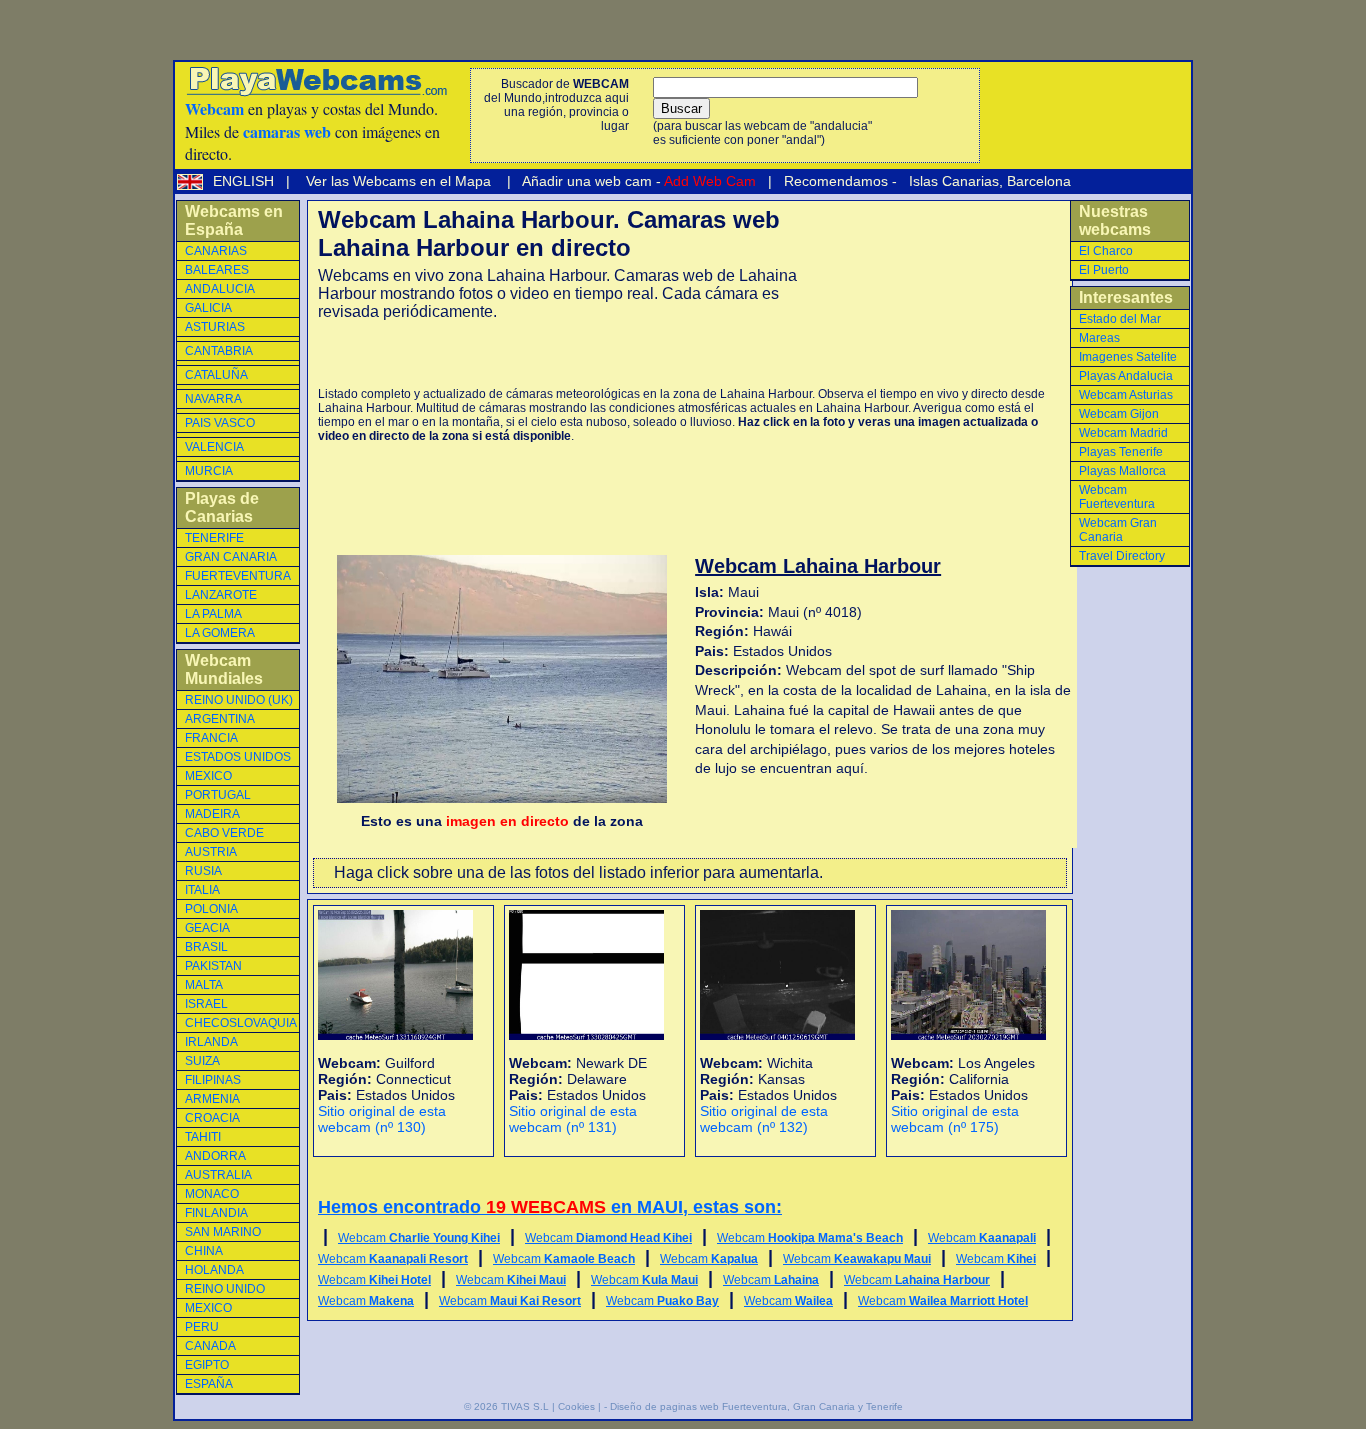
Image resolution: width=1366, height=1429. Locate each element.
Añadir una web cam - (637, 181)
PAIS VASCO (220, 423)
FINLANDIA (216, 1213)
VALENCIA (214, 447)
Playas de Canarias (222, 507)
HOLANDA (214, 1270)
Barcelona (1039, 181)
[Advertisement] (552, 354)
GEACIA (207, 928)
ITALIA (202, 890)
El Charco (1106, 251)
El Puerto (1104, 270)
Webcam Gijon (1119, 414)
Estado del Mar (1120, 319)
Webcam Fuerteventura (1117, 497)
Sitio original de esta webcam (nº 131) (573, 1119)
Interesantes (1126, 297)
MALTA (204, 985)
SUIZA (202, 1061)
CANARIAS (216, 251)
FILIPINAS (213, 1080)
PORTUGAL (218, 795)
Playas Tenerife (1121, 452)
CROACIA (212, 1118)
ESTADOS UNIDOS (238, 757)
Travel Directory (1122, 556)
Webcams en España (234, 220)
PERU (202, 1327)
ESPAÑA (209, 1384)
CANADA (210, 1346)
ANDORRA (215, 1156)
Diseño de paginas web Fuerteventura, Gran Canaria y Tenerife (756, 1406)
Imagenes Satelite (1128, 357)
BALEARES (217, 270)
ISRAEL (206, 1004)
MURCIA (209, 471)
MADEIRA (212, 814)
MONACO (212, 1194)
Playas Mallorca (1122, 471)
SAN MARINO (223, 1232)
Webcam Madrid (1123, 433)
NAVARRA (213, 399)
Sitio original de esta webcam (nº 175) (955, 1119)
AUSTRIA (211, 852)
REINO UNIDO (225, 1289)
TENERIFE (214, 538)
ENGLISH (245, 181)
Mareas (1099, 338)
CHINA (204, 1251)
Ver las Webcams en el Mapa (398, 181)
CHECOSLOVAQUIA (241, 1023)
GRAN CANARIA (231, 557)
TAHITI (203, 1137)
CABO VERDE (224, 833)
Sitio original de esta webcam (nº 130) (382, 1119)
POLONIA (211, 909)
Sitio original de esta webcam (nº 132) (764, 1119)
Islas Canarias (952, 181)
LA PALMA (213, 614)
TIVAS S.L (525, 1406)
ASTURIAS (215, 327)
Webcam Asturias (1126, 395)
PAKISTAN (213, 966)
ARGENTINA (220, 719)
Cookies (576, 1406)
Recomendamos (834, 181)
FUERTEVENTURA (238, 576)
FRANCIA (211, 738)
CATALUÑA (216, 375)
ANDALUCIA (220, 289)
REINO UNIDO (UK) (239, 700)
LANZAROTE (221, 595)
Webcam (419, 1238)
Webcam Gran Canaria (1118, 530)
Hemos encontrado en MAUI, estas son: (550, 1207)
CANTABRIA (219, 351)
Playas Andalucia (1126, 376)
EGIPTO (207, 1365)
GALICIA (208, 308)
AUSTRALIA (218, 1175)
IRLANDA (211, 1042)
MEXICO (208, 776)
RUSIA (203, 871)
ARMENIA (212, 1099)
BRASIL (206, 947)
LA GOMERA (220, 633)
